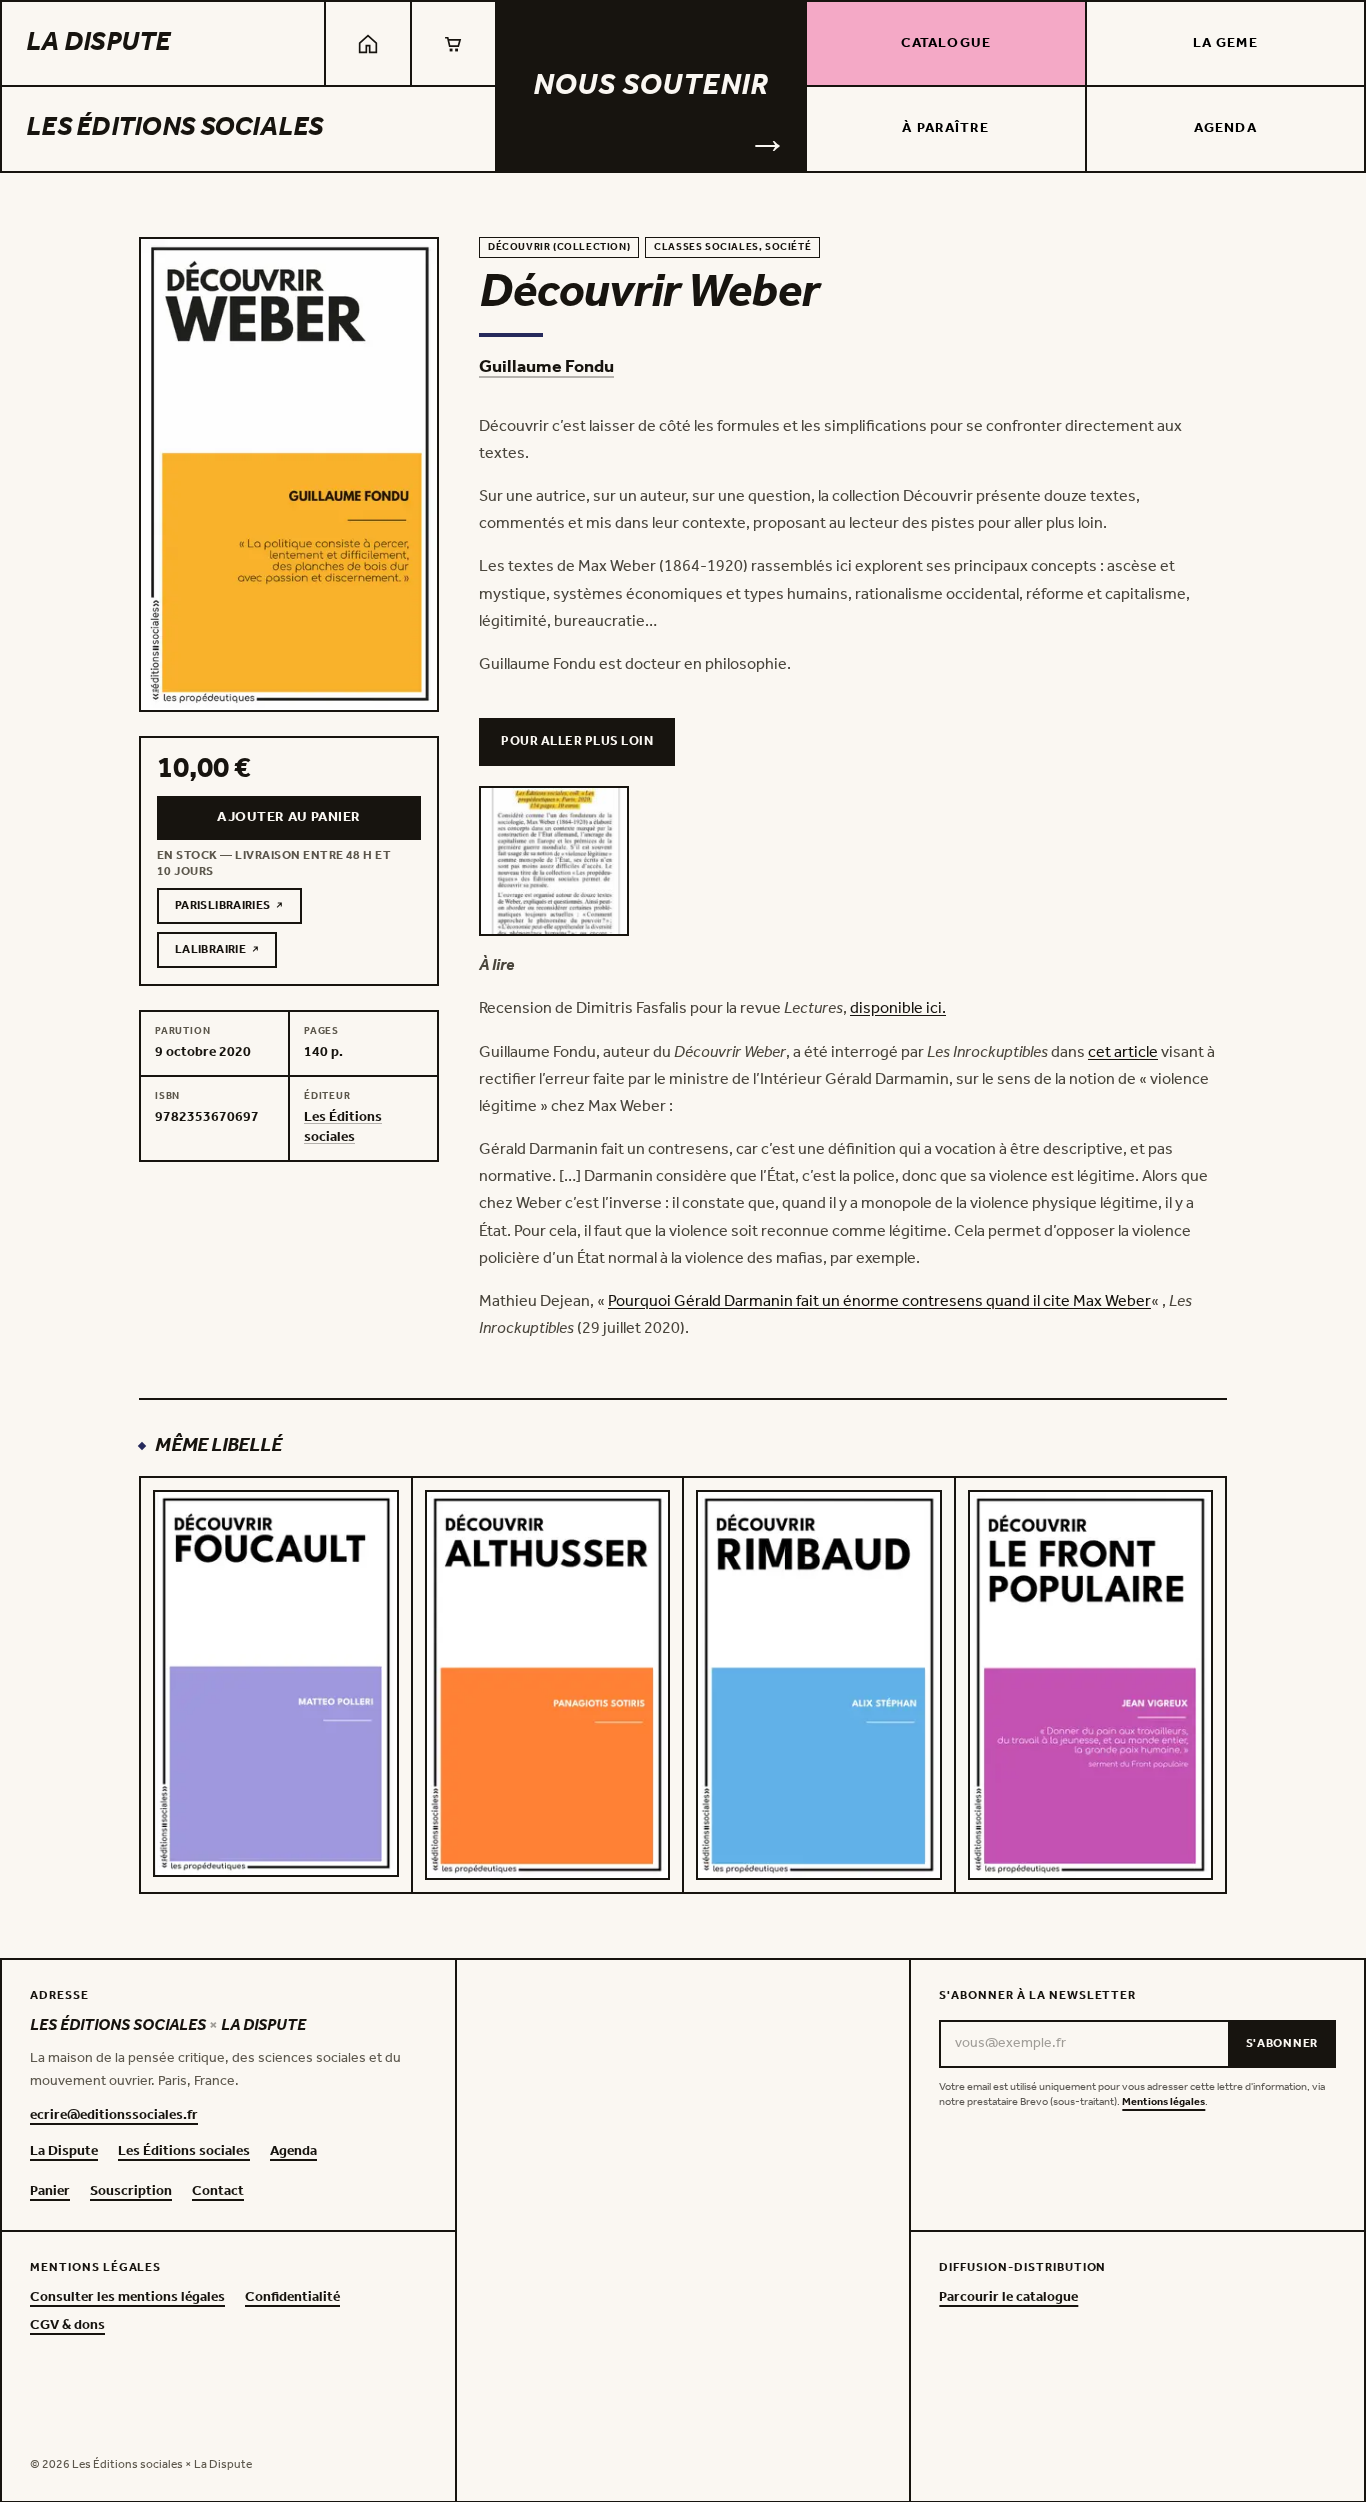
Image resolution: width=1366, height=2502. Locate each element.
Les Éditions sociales (175, 128)
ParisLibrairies (238, 909)
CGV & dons (67, 2326)
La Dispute (98, 43)
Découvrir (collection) (559, 247)
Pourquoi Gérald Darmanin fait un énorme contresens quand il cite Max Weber (879, 1301)
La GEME (1225, 43)
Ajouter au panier (288, 817)
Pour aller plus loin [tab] (577, 741)
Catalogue (946, 43)
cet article (1123, 1052)
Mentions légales (1163, 2102)
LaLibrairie (226, 953)
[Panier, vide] (453, 43)
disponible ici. (898, 1008)
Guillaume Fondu (546, 367)
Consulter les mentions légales (127, 2298)
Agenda (1225, 128)
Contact (218, 2192)
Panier (50, 2192)
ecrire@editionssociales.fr (114, 2116)
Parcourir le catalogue (1008, 2298)
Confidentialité (292, 2298)
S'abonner (1282, 2043)
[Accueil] (367, 43)
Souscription (131, 2192)
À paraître (945, 128)
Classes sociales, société (732, 247)
